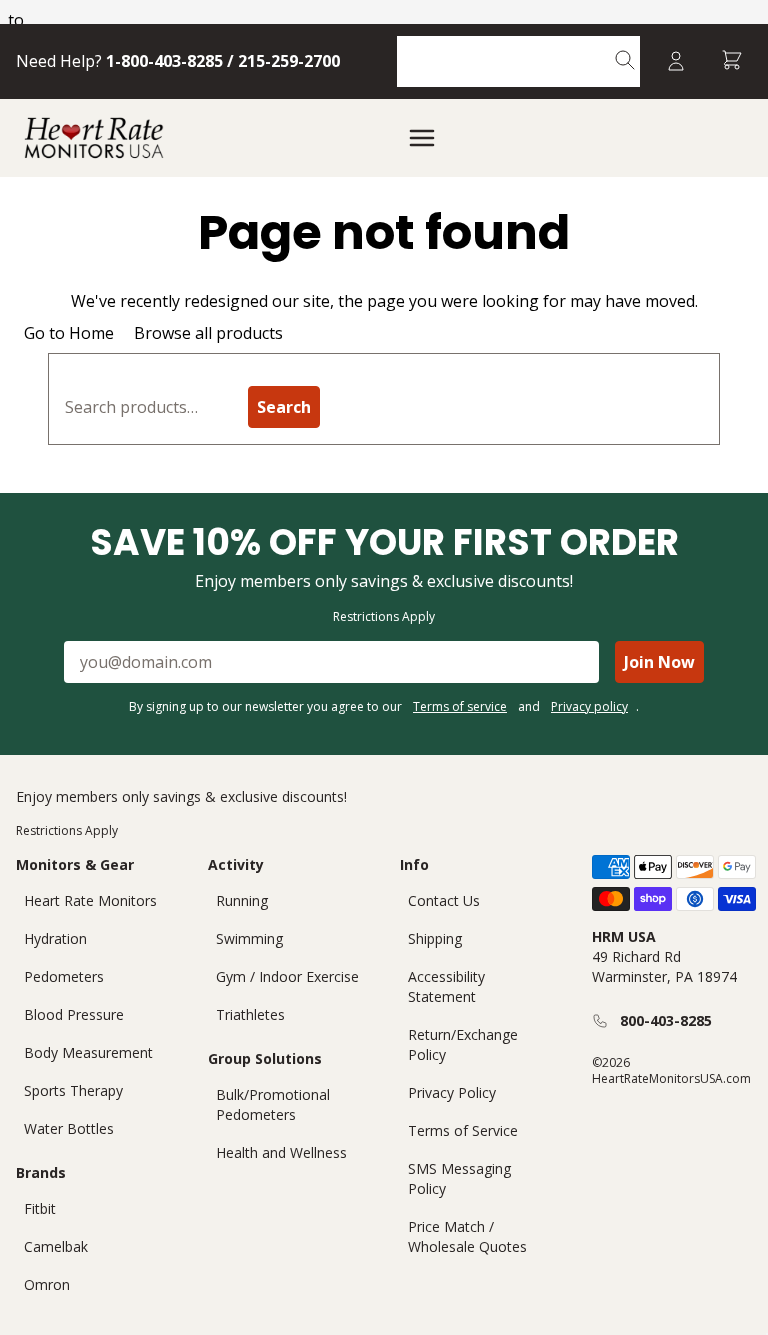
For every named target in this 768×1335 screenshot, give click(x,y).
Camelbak (56, 1246)
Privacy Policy (452, 1092)
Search (284, 407)
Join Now (659, 662)
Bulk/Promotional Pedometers (273, 1104)
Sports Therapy (73, 1090)
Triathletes (250, 1014)
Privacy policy (589, 706)
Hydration (55, 938)
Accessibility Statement (446, 986)
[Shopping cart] (732, 61)
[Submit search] (625, 61)
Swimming (249, 938)
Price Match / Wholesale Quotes (467, 1236)
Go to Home (69, 333)
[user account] (676, 61)
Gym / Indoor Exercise (287, 976)
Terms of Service (463, 1130)
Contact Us (444, 900)
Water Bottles (69, 1128)
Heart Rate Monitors (90, 900)
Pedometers (64, 976)
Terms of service (460, 706)
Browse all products (208, 333)
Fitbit (40, 1208)
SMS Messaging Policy (459, 1178)
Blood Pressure (74, 1014)
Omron (47, 1284)
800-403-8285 (666, 1020)
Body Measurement (88, 1052)
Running (242, 900)
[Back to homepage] (94, 138)
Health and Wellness (281, 1152)
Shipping (435, 938)
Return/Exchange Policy (463, 1044)
